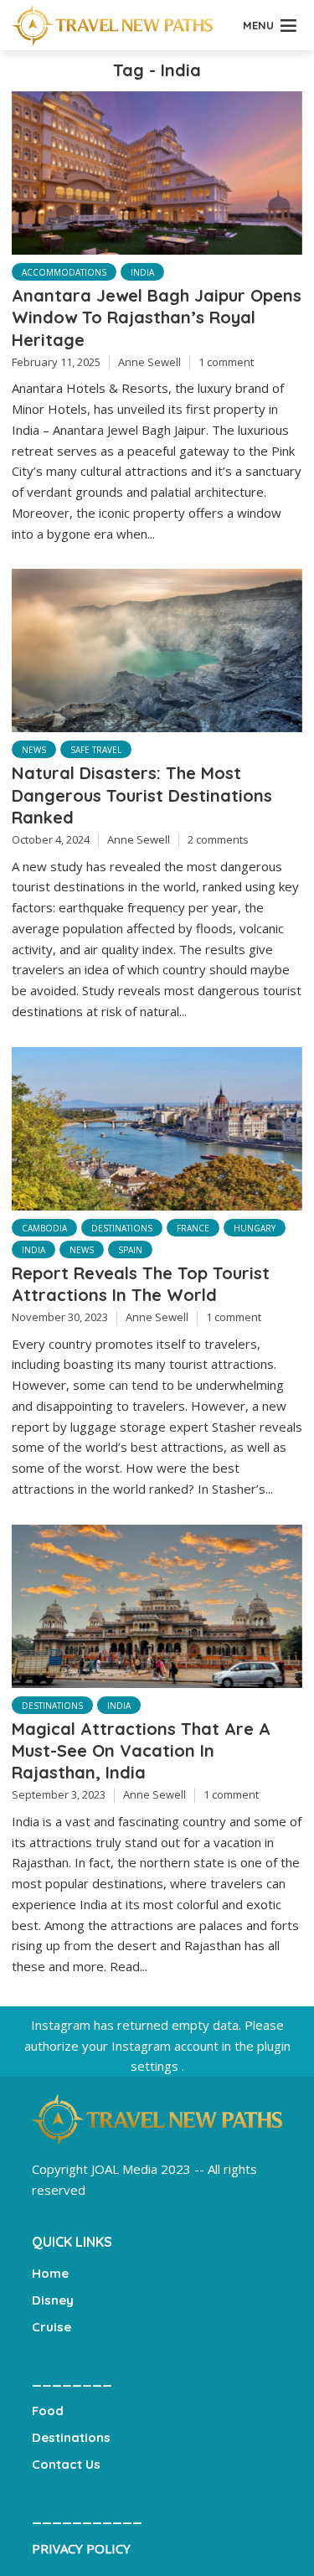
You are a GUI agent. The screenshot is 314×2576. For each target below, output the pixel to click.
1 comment (226, 362)
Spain (130, 1250)
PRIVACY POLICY (81, 2548)
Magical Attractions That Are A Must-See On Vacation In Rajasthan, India (141, 1750)
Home (50, 2273)
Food (48, 2411)
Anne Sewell (149, 362)
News (34, 750)
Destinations (122, 1228)
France (193, 1228)
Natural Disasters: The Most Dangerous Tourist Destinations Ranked (142, 795)
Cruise (51, 2327)
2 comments (218, 839)
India (142, 272)
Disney (53, 2300)
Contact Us (66, 2464)
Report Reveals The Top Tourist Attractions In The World (141, 1284)
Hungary (255, 1228)
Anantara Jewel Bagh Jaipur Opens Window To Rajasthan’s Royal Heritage (157, 317)
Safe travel (96, 750)
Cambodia (44, 1228)
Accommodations (64, 272)
